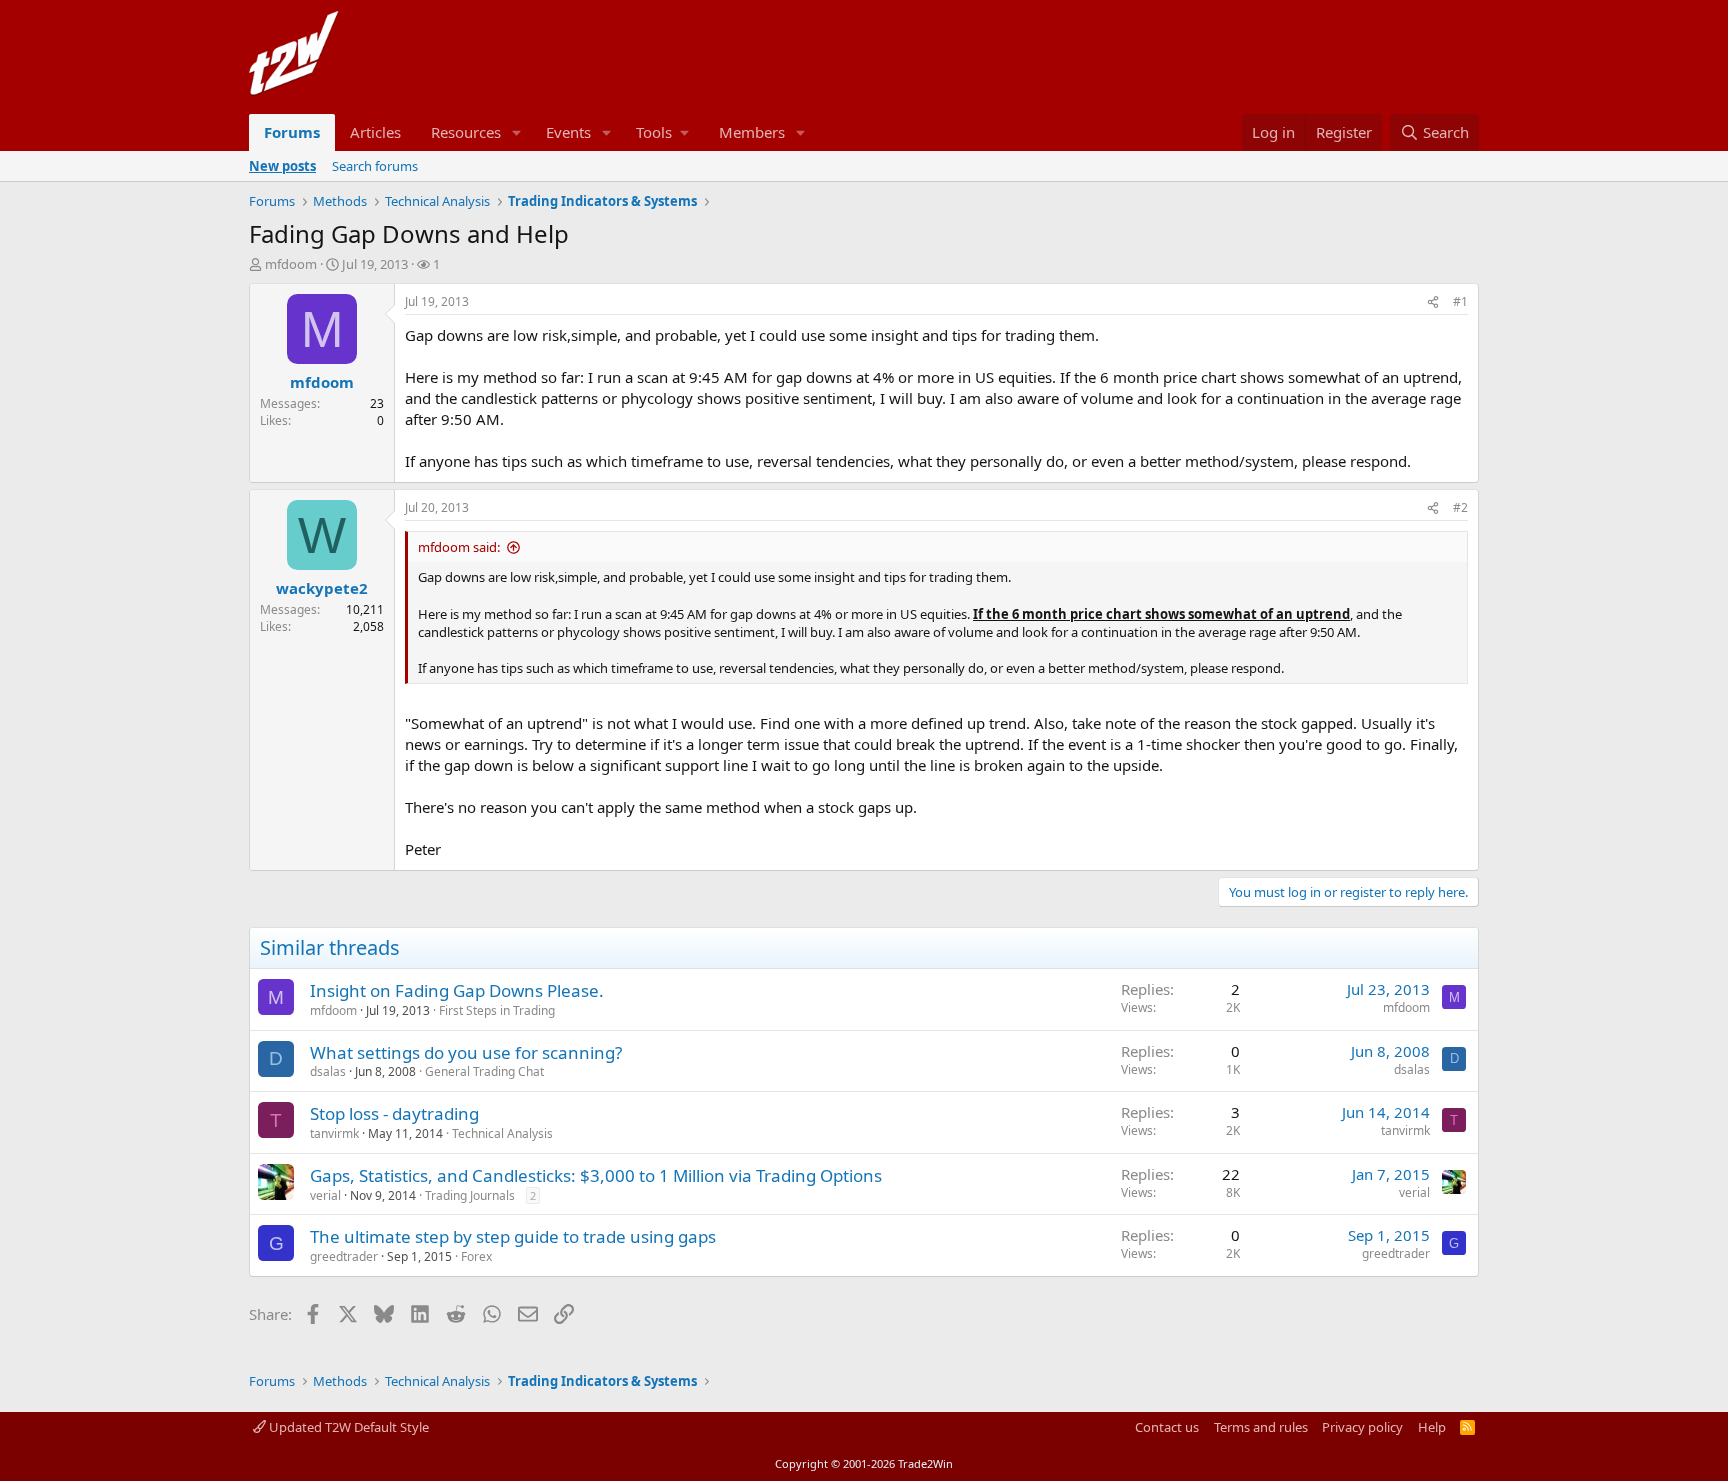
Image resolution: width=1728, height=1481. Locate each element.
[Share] (1433, 302)
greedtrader (344, 1256)
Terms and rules (1261, 1427)
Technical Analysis (502, 1133)
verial (325, 1195)
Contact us (1167, 1427)
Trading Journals (470, 1195)
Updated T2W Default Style (347, 1427)
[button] (517, 132)
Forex (476, 1256)
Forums (292, 132)
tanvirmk (334, 1133)
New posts (282, 166)
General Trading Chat (484, 1071)
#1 (1460, 301)
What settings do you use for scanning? (466, 1052)
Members (752, 132)
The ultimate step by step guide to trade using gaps (513, 1236)
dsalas (328, 1071)
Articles (375, 132)
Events (568, 132)
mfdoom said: (459, 547)
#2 (1460, 507)
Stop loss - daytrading (394, 1113)
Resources (466, 132)
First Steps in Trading (497, 1010)
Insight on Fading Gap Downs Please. (457, 990)
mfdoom (291, 264)
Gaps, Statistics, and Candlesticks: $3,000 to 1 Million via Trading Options (596, 1175)
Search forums (375, 166)
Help (1432, 1427)
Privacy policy (1362, 1427)
